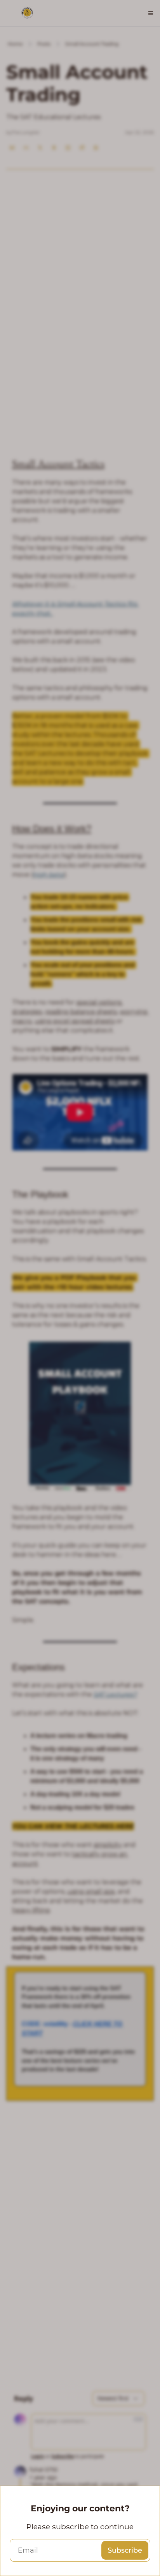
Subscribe (125, 2550)
